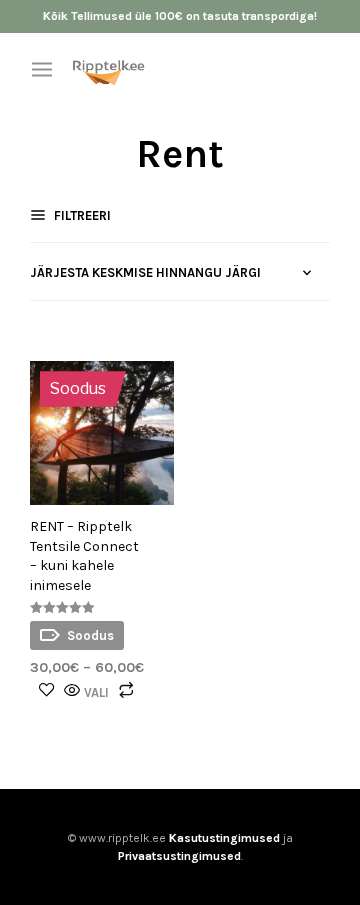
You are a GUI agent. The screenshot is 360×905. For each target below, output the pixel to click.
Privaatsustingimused (179, 856)
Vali (96, 692)
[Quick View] (72, 691)
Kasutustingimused (224, 838)
